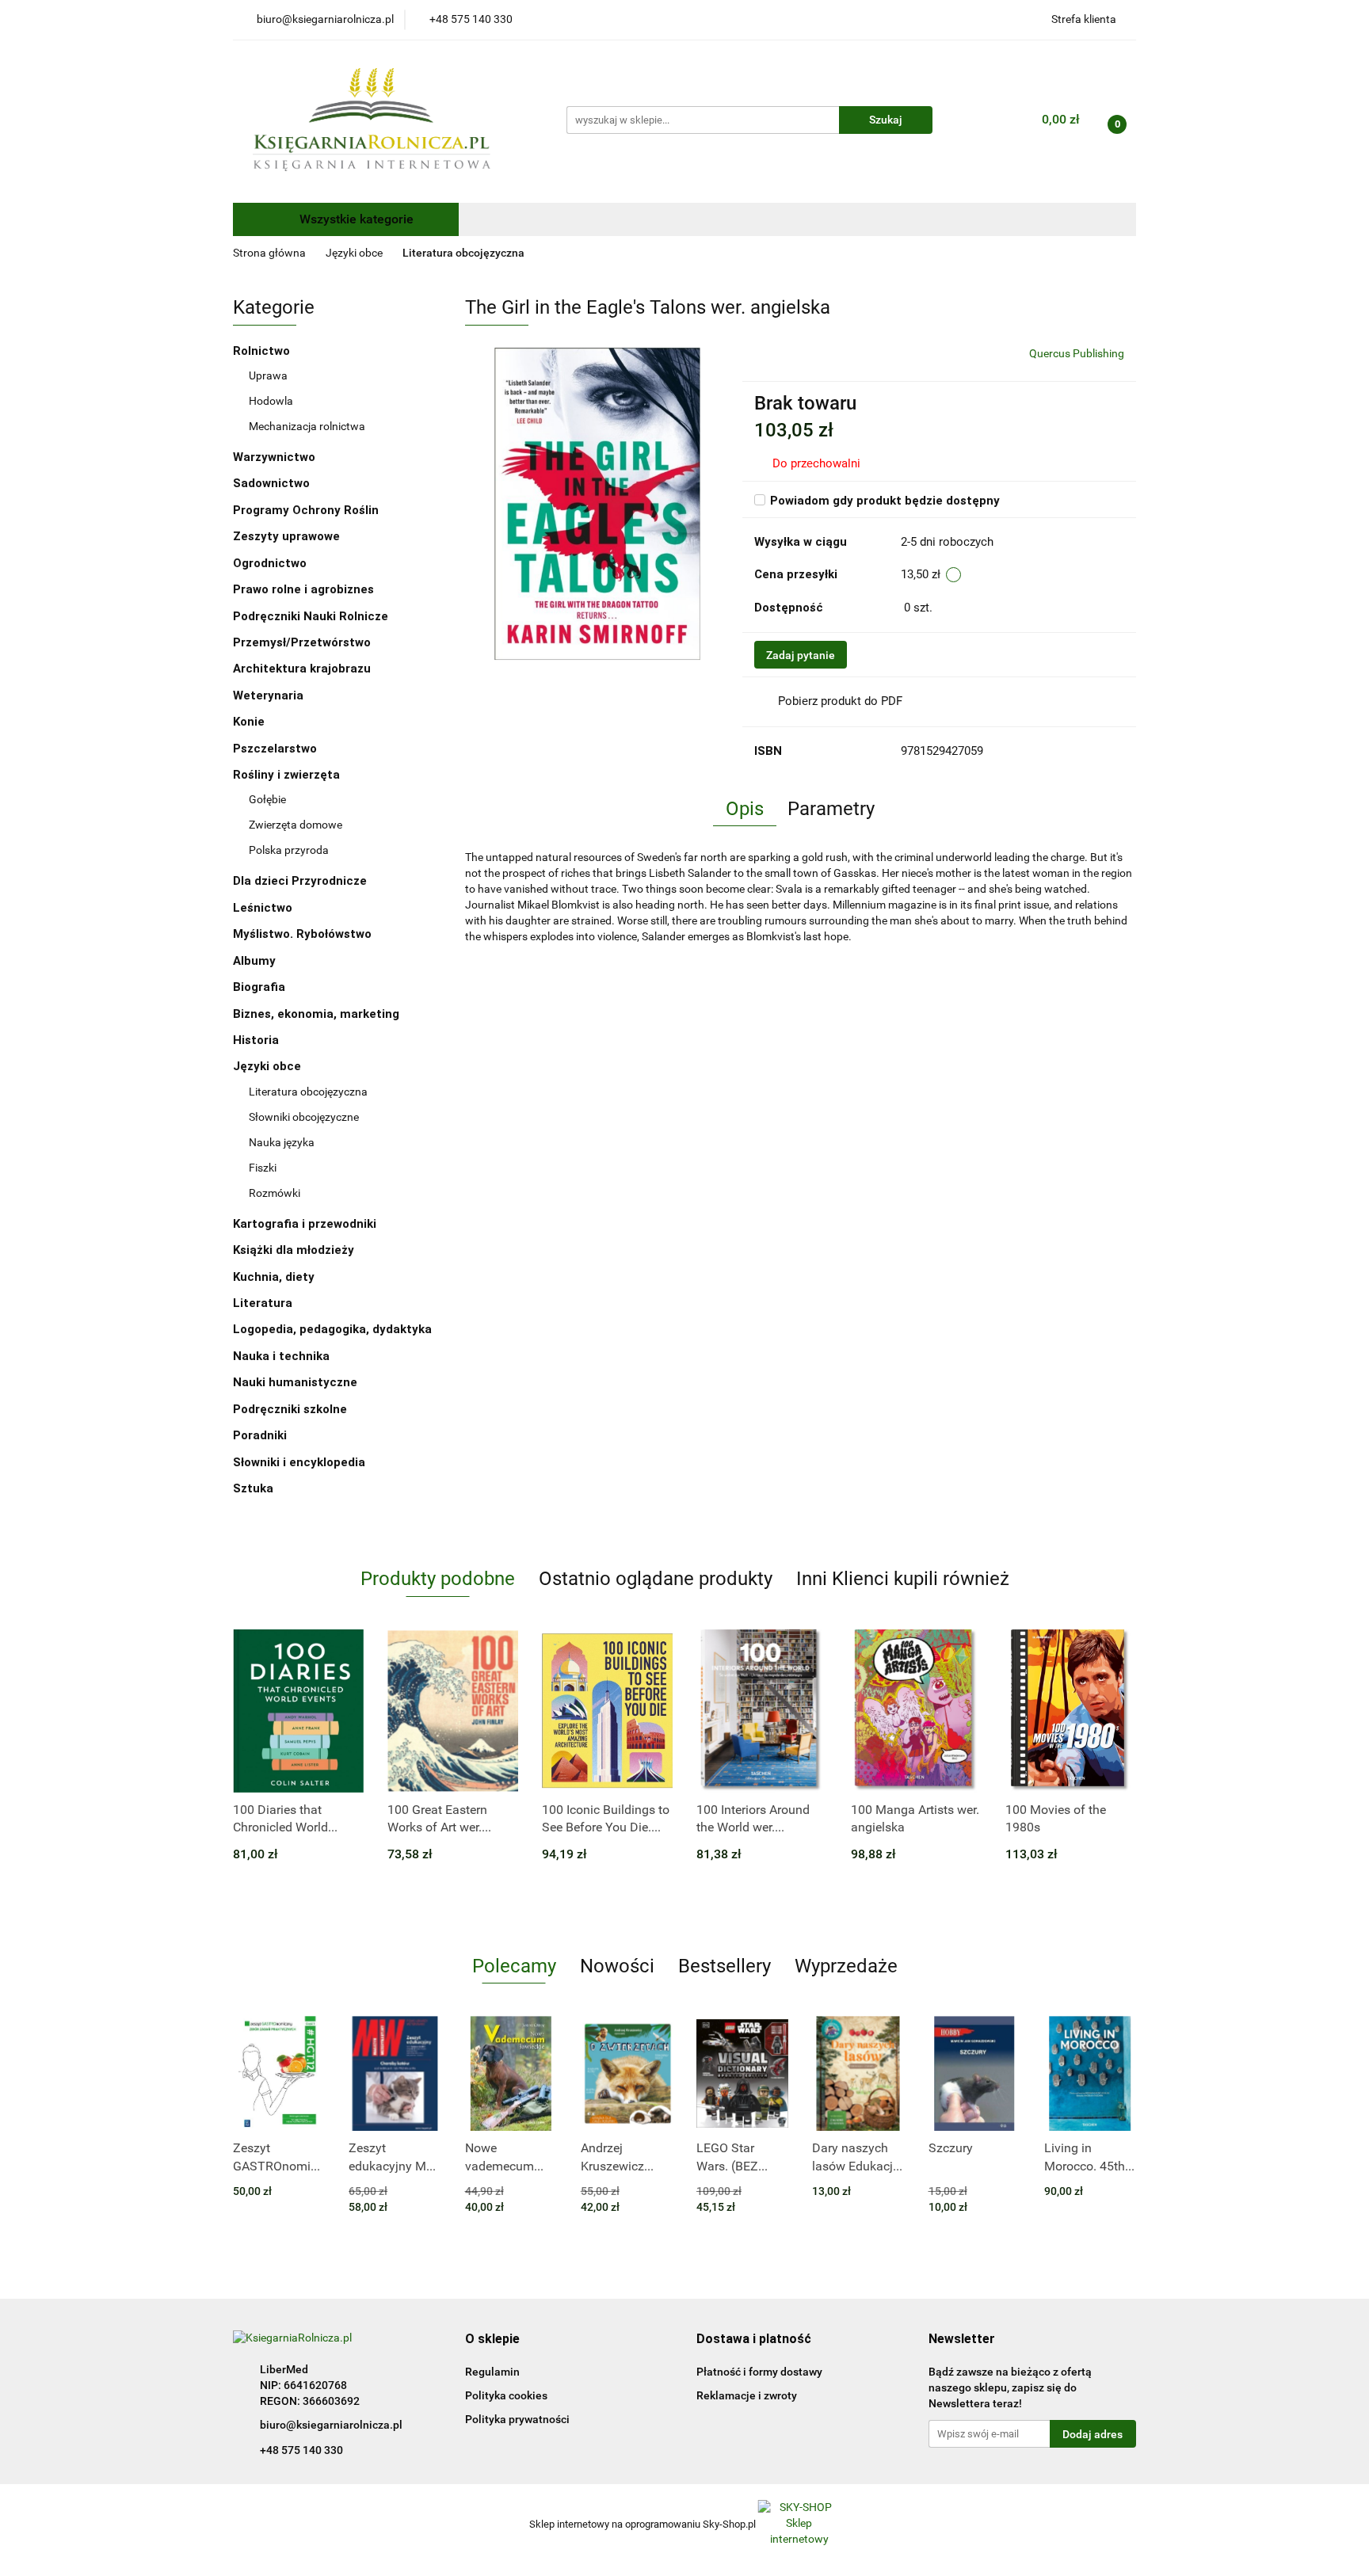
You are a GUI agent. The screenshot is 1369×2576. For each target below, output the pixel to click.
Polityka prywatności (517, 2419)
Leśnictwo (263, 908)
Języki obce (269, 1066)
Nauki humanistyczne (297, 1382)
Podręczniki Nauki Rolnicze (311, 616)
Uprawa (268, 375)
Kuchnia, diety (275, 1277)
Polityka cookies (506, 2395)
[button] (492, 2340)
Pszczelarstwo (275, 749)
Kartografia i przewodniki (306, 1224)
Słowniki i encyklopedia (301, 1462)
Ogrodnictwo (270, 563)
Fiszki (263, 1168)
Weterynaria (268, 695)
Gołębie (267, 799)
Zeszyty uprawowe (286, 536)
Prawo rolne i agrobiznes (303, 589)
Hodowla (271, 401)
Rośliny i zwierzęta (288, 775)
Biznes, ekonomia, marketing (318, 1014)
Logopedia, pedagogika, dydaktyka (332, 1329)
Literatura (264, 1303)
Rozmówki (275, 1193)
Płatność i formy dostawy (759, 2372)
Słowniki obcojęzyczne (304, 1117)
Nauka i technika (283, 1356)
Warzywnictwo (274, 457)
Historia (257, 1040)
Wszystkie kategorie (355, 219)
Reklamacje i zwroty (747, 2395)
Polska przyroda (289, 850)
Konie (249, 722)
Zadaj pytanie (801, 655)
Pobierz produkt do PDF (840, 701)
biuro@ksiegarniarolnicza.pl (331, 2425)
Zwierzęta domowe (296, 825)
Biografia (261, 987)
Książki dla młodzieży (295, 1250)
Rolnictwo (263, 351)
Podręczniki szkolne (292, 1409)
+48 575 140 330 (301, 2450)
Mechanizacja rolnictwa (307, 426)
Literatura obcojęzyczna (308, 1092)
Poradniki (261, 1435)
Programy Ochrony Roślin (306, 510)
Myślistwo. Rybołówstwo (302, 934)
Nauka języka (282, 1142)
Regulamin (492, 2372)
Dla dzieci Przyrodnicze (300, 881)
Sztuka (255, 1488)
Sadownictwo (271, 483)
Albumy (256, 961)
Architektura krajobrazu (302, 669)
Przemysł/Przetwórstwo (302, 642)
